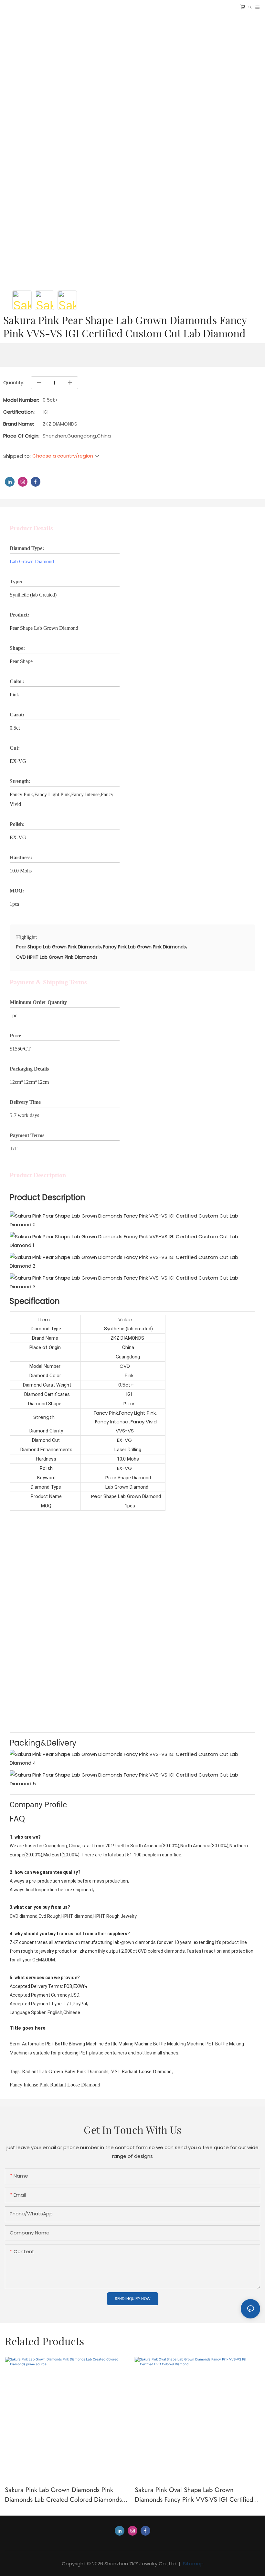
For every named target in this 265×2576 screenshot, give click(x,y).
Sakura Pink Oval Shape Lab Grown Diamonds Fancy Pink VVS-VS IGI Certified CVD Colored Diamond (194, 2495)
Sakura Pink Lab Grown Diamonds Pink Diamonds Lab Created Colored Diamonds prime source (63, 2495)
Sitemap (193, 2564)
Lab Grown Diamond (32, 561)
